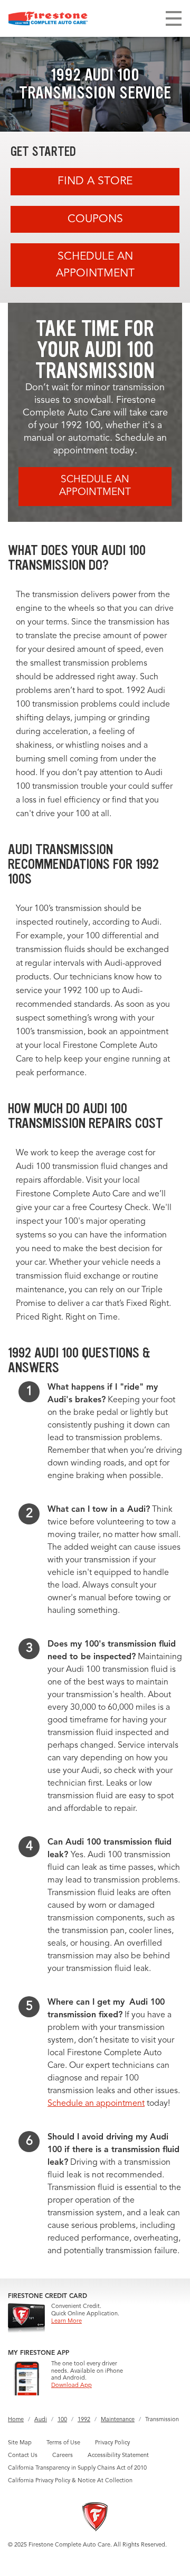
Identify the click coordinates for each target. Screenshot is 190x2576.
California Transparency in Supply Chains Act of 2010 (77, 2468)
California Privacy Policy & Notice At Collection (70, 2481)
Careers (63, 2456)
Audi (41, 2420)
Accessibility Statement (118, 2456)
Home (16, 2420)
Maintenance (118, 2420)
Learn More (66, 2321)
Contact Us (23, 2456)
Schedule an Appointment (95, 265)
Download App (72, 2386)
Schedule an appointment (96, 2104)
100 (62, 2420)
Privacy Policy (112, 2443)
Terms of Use (63, 2443)
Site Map (20, 2443)
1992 (84, 2420)
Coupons (95, 219)
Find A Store (95, 181)
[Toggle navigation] (174, 18)
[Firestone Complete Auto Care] (48, 18)
